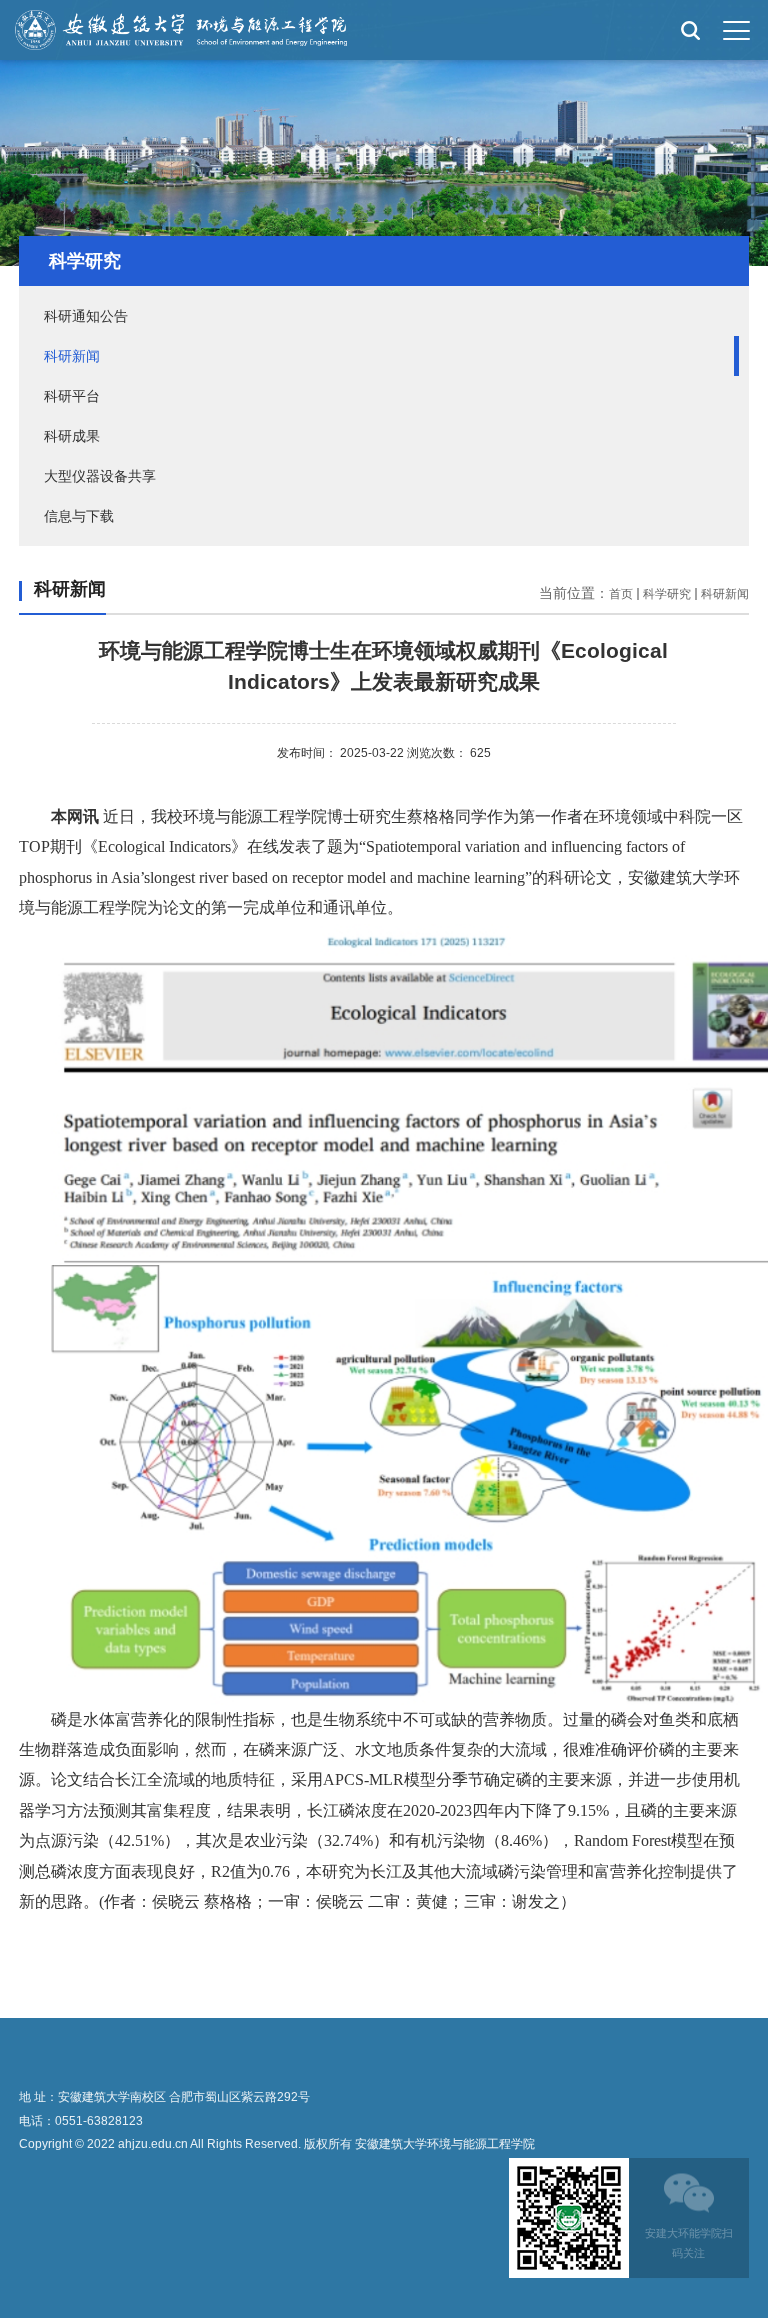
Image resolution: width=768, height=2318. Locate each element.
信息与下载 (79, 516)
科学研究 (667, 594)
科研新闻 (72, 356)
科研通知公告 (86, 316)
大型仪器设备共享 (100, 476)
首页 (621, 594)
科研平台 (72, 396)
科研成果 (72, 436)
